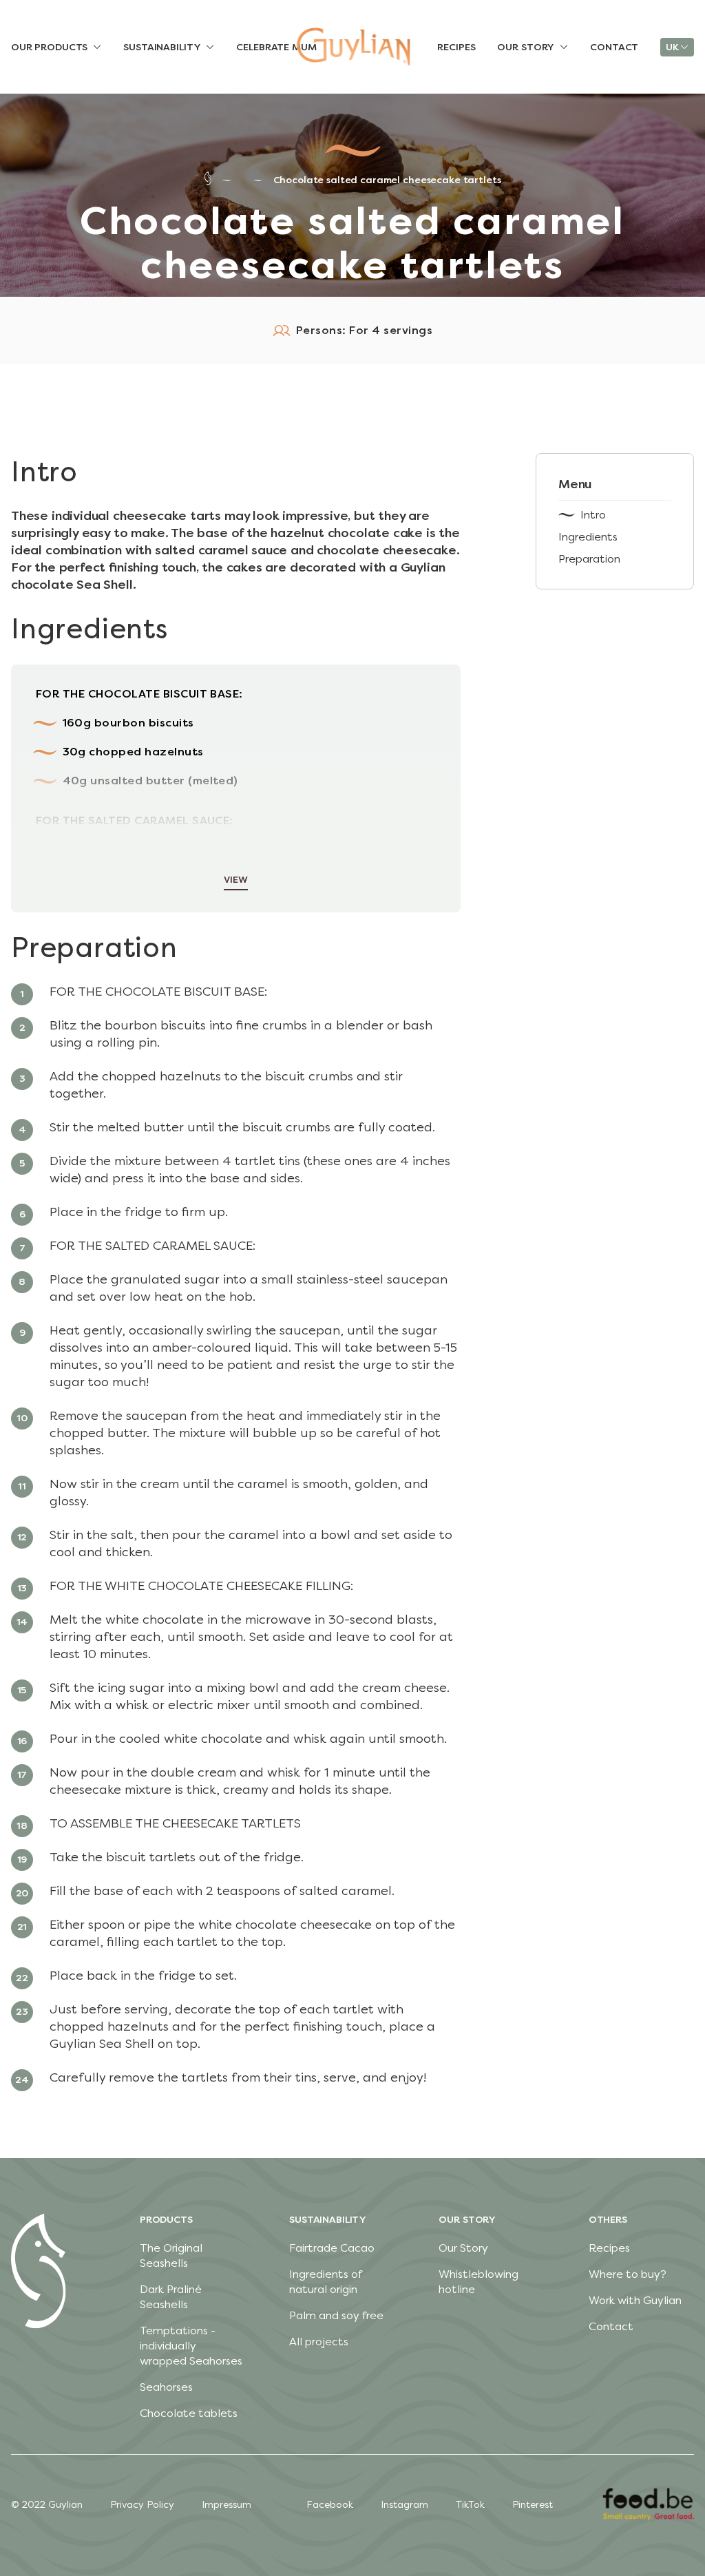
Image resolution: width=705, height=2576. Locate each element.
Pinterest (533, 2505)
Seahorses (166, 2387)
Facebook (330, 2505)
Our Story (463, 2248)
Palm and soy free (336, 2315)
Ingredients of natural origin (325, 2282)
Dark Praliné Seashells (171, 2297)
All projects (319, 2342)
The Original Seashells (171, 2255)
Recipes (609, 2248)
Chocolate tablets (189, 2413)
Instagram (404, 2505)
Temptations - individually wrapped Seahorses (191, 2346)
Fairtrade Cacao (332, 2248)
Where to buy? (628, 2274)
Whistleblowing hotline (478, 2282)
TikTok (470, 2505)
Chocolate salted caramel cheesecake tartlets (387, 180)
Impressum (227, 2505)
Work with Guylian (635, 2300)
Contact (611, 2326)
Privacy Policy (142, 2505)
